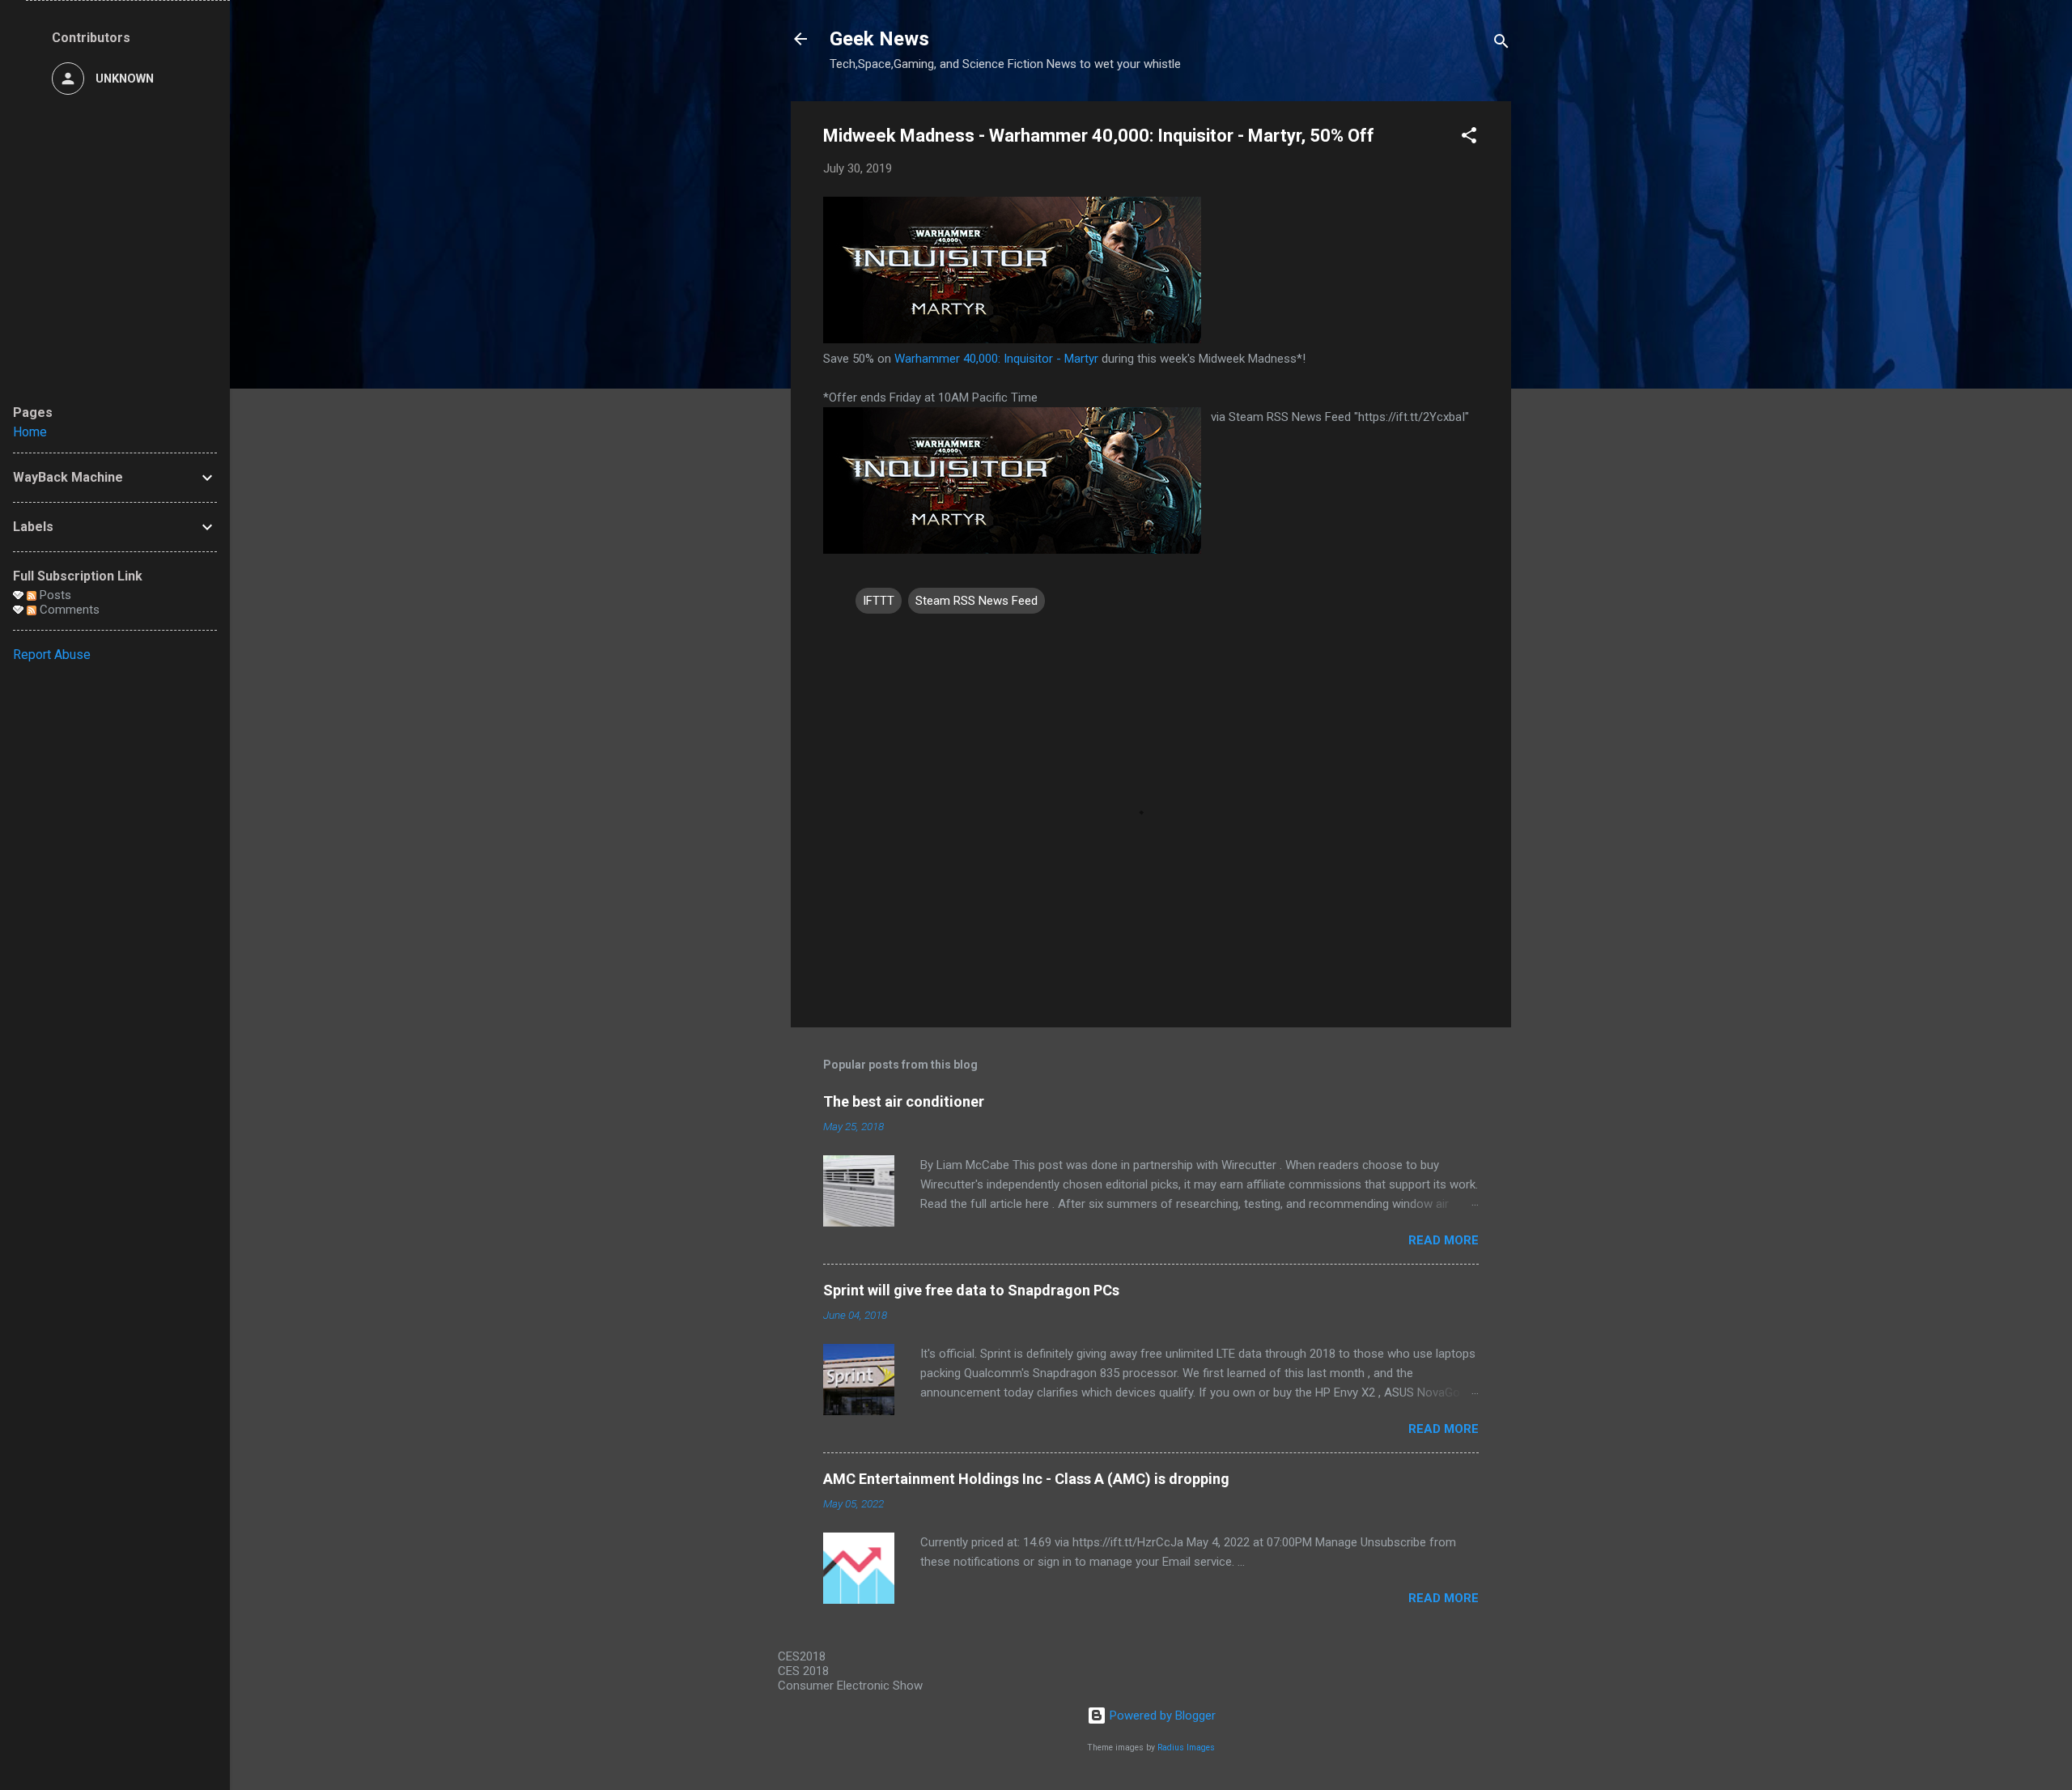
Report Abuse (52, 655)
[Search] (1501, 44)
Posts (54, 595)
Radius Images (1186, 1747)
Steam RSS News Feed (977, 601)
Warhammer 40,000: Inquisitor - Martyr (996, 359)
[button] (1469, 138)
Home (30, 432)
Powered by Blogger (1161, 1716)
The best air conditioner (904, 1101)
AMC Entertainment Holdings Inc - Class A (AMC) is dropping (1026, 1479)
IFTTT (879, 601)
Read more (1444, 1240)
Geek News (879, 39)
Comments (68, 610)
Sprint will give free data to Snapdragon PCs (971, 1290)
